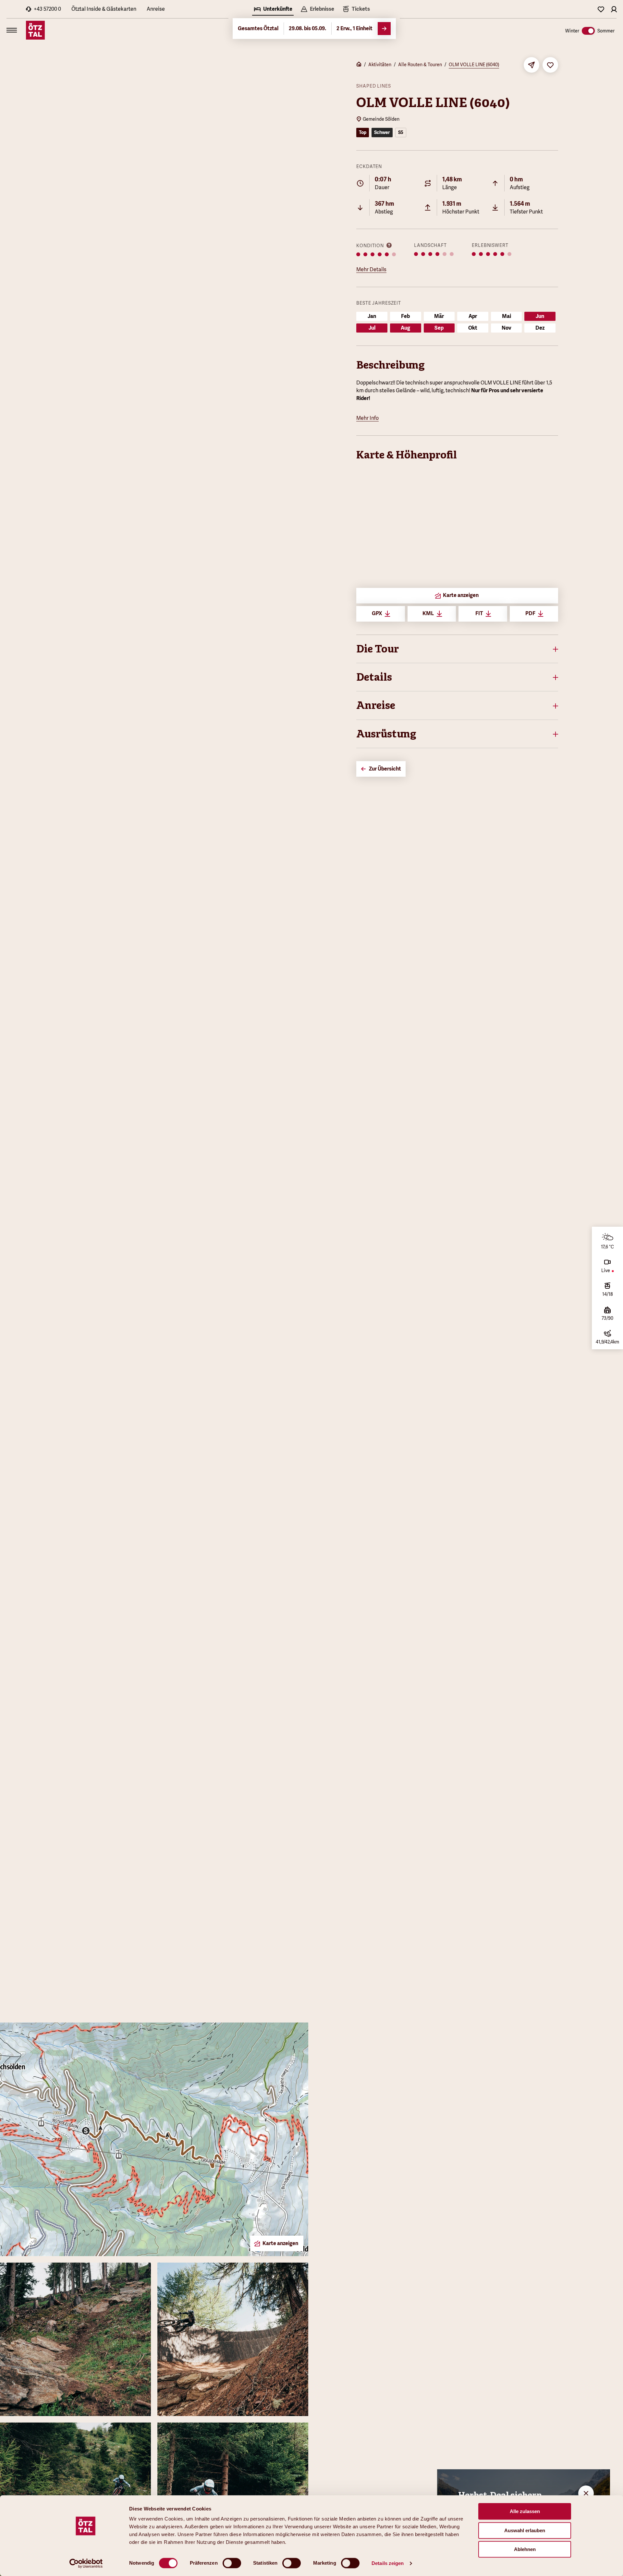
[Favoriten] (601, 9)
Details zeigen (388, 2563)
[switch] (232, 2563)
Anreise (156, 9)
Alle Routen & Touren (420, 65)
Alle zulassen (525, 2511)
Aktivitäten (380, 65)
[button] (457, 649)
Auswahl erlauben (525, 2530)
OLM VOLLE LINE (501, 383)
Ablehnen (525, 2549)
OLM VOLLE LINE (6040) (474, 65)
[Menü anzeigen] (12, 30)
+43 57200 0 (47, 9)
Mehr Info (367, 418)
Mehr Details (371, 269)
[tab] (273, 10)
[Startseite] (359, 65)
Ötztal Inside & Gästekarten (104, 9)
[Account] (614, 9)
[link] (356, 10)
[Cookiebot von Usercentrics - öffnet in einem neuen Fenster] (86, 2563)
